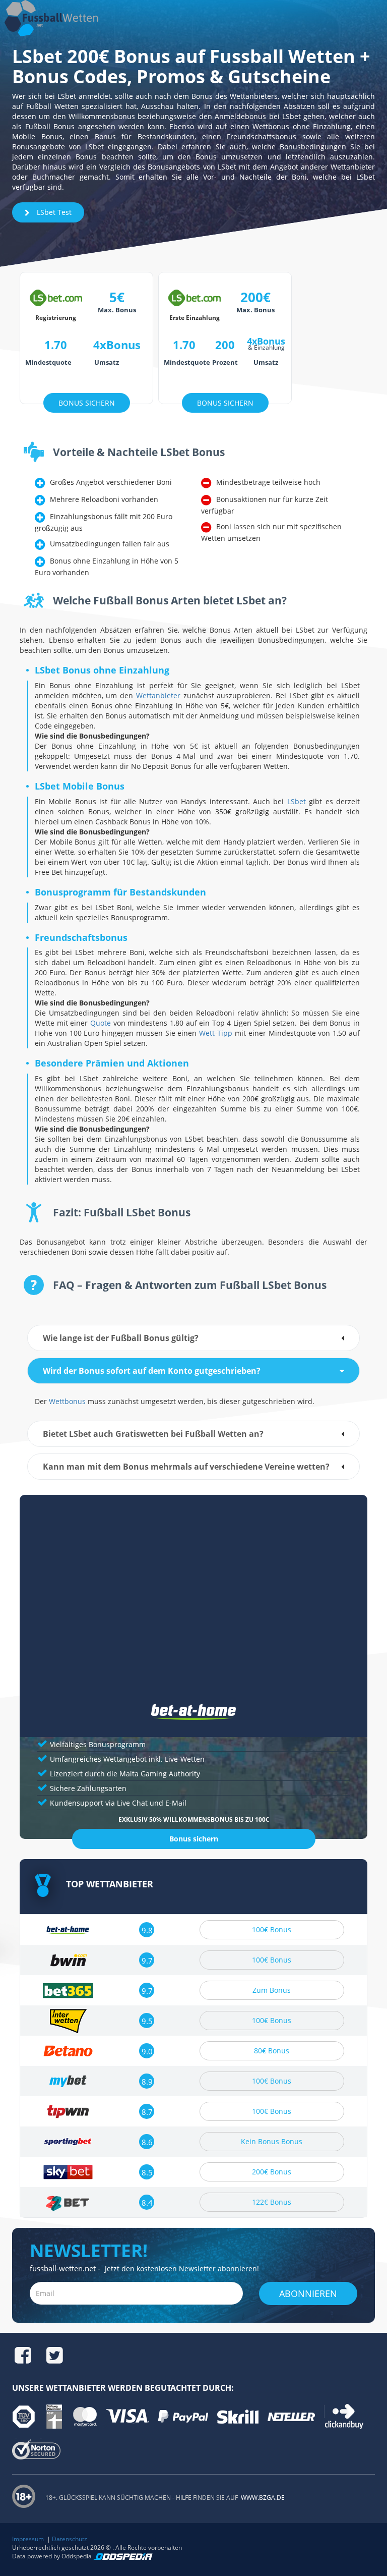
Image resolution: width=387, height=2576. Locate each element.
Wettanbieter (158, 695)
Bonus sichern (194, 1839)
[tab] (193, 1338)
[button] (193, 1338)
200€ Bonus (272, 2172)
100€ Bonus (272, 1929)
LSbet (297, 801)
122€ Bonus (272, 2202)
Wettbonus (67, 1401)
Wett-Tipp (216, 1033)
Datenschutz (70, 2539)
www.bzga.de (262, 2498)
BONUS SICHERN (87, 403)
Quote (101, 1023)
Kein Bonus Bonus (272, 2141)
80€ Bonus (272, 2051)
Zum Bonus (272, 1990)
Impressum (28, 2539)
